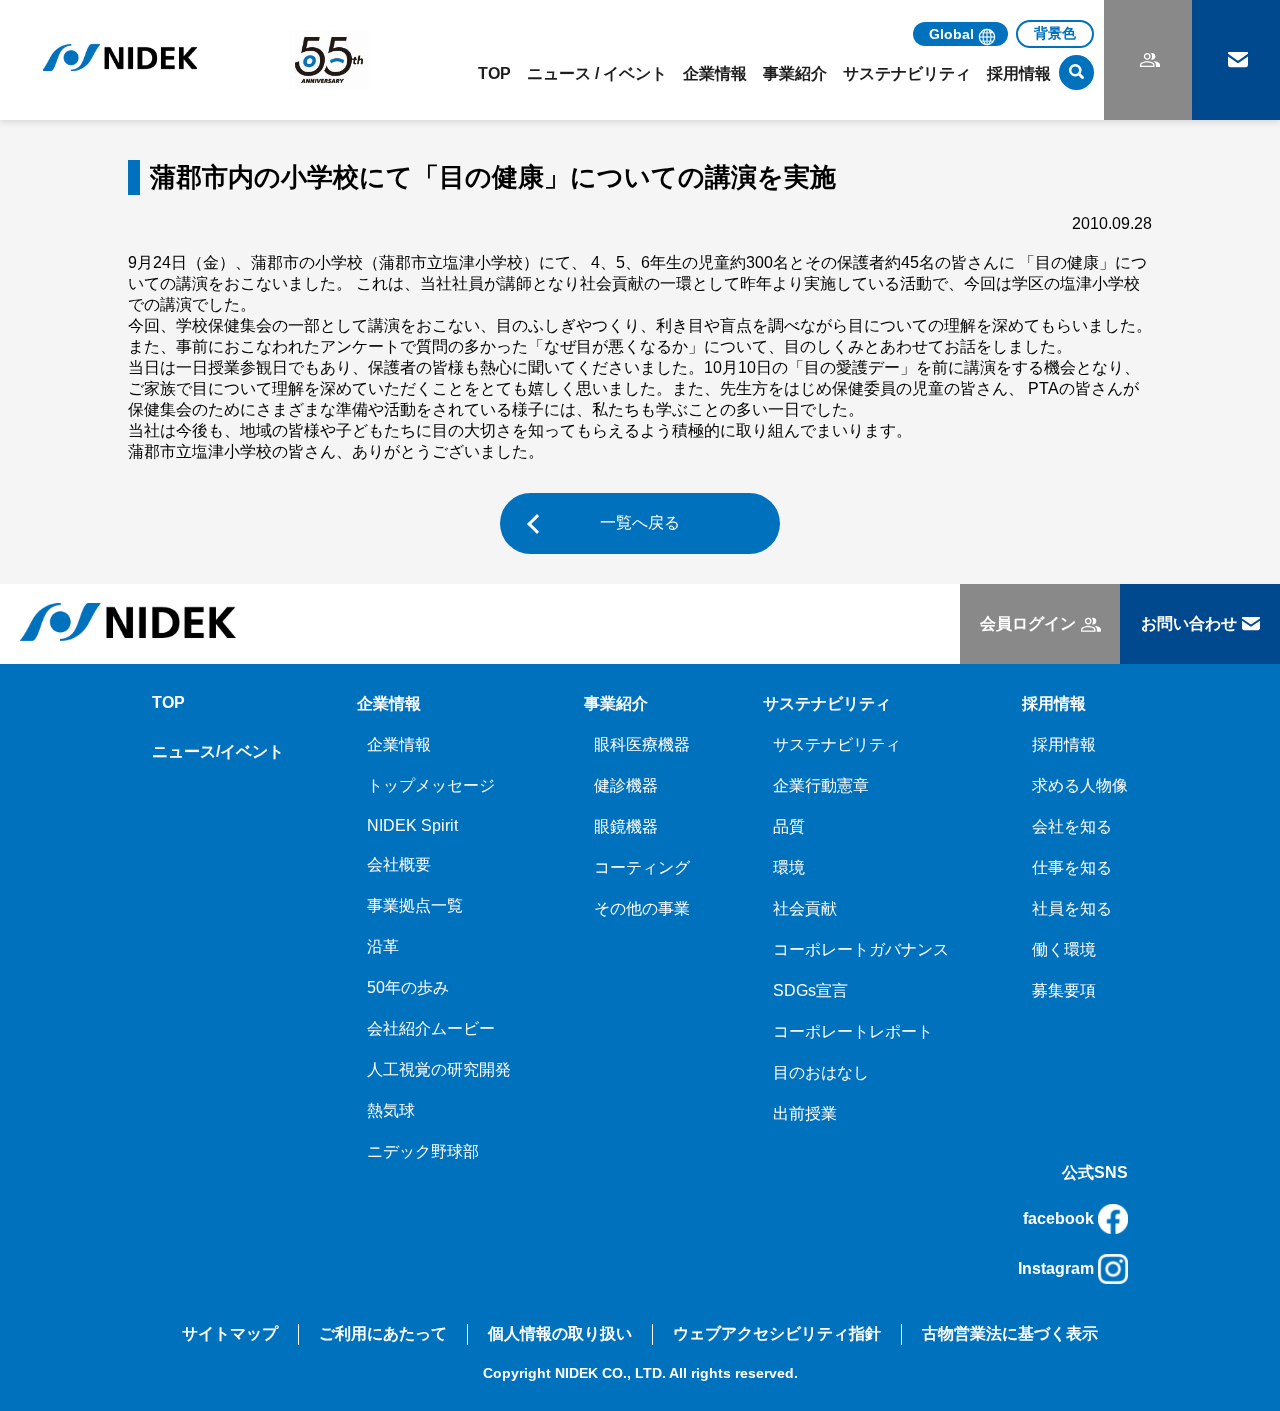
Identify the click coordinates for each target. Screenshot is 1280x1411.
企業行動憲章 (821, 785)
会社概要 (399, 864)
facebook (1058, 1218)
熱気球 (391, 1110)
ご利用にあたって (383, 1333)
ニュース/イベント (218, 751)
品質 (789, 826)
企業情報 (399, 744)
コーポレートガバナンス (861, 949)
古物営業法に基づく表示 (1010, 1333)
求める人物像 (1080, 785)
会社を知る (1072, 826)
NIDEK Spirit (412, 825)
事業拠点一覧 (415, 905)
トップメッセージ (431, 785)
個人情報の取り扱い (560, 1333)
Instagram (1056, 1268)
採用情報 (1064, 744)
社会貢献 (805, 908)
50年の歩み (408, 987)
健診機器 (626, 785)
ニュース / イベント (597, 73)
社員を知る (1072, 908)
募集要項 (1064, 990)
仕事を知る (1072, 867)
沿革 (383, 946)
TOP (494, 73)
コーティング (642, 867)
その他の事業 (642, 908)
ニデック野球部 (423, 1151)
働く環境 (1064, 949)
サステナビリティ (837, 744)
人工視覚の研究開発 (439, 1069)
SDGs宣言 (810, 990)
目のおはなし (821, 1072)
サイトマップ (230, 1333)
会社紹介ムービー (431, 1028)
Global (951, 34)
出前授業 (805, 1113)
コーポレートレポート (853, 1031)
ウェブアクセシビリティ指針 (777, 1333)
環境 (789, 867)
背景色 (1055, 33)
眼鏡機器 (626, 826)
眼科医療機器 (642, 744)
